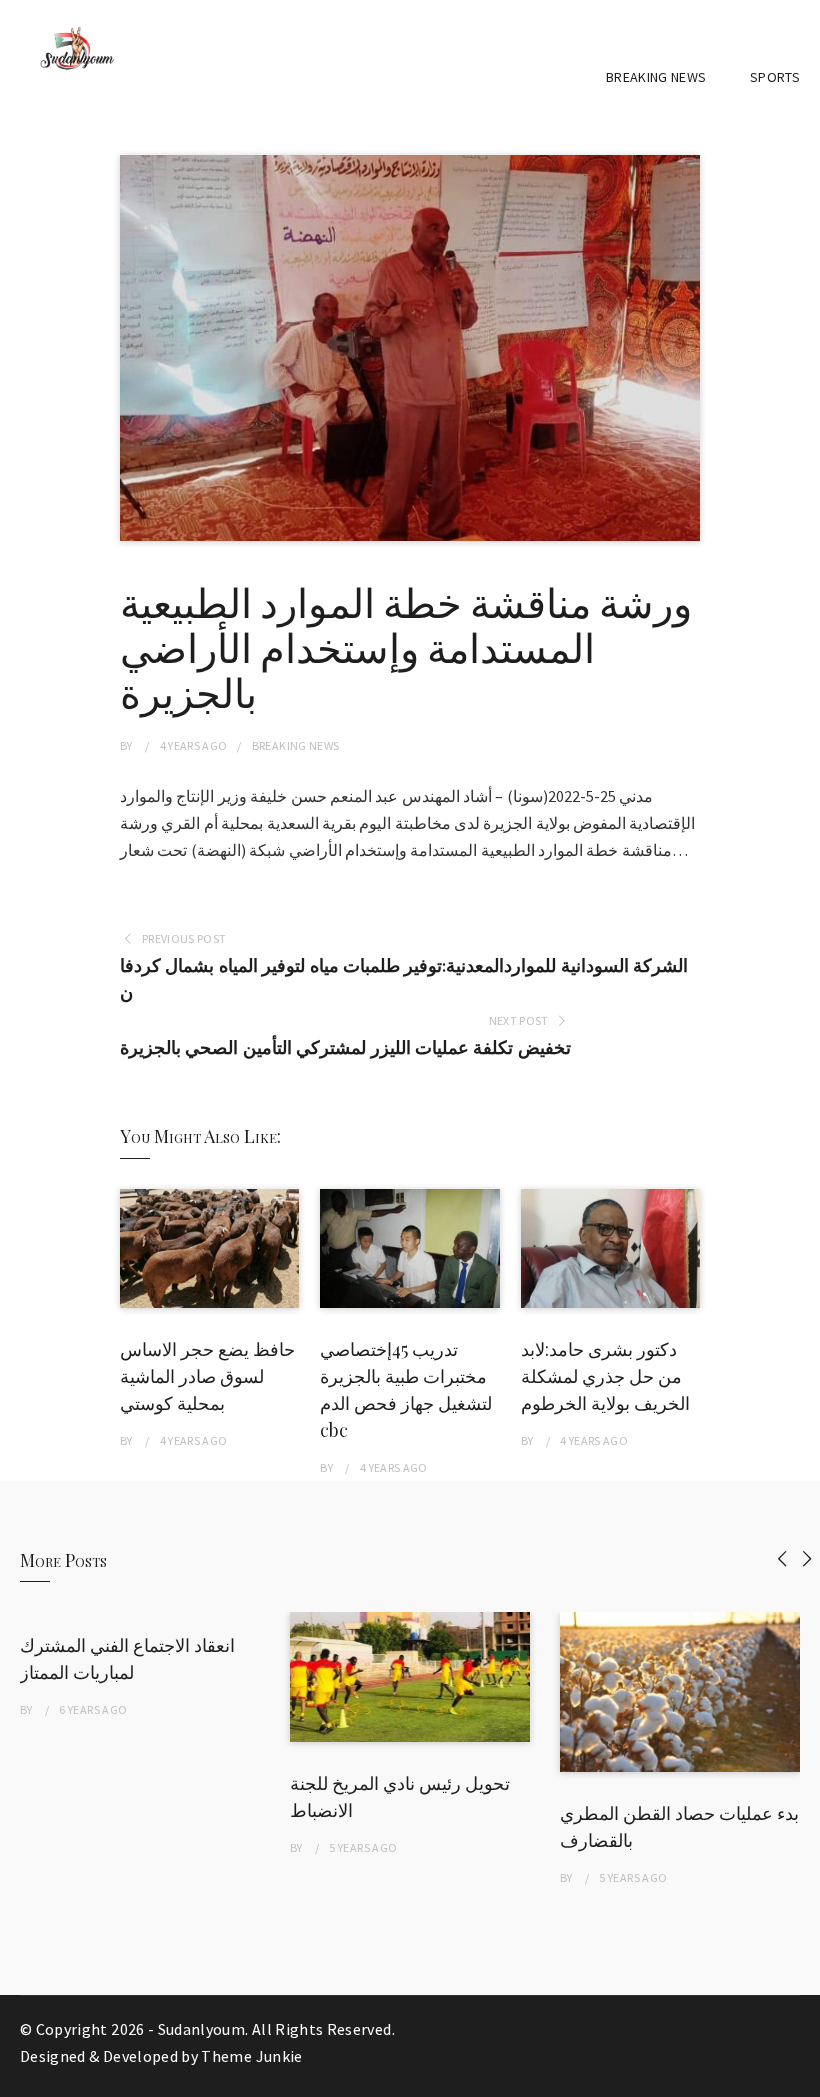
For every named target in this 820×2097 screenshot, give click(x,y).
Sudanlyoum (202, 2029)
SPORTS (775, 77)
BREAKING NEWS (656, 77)
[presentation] (782, 1558)
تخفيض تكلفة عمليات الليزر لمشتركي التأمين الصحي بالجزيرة (345, 1047)
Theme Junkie (251, 2056)
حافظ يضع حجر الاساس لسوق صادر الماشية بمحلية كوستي (207, 1376)
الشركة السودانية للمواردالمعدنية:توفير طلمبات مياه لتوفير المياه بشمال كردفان (404, 979)
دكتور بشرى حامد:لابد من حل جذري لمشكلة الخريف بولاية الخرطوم (605, 1376)
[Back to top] (800, 2077)
